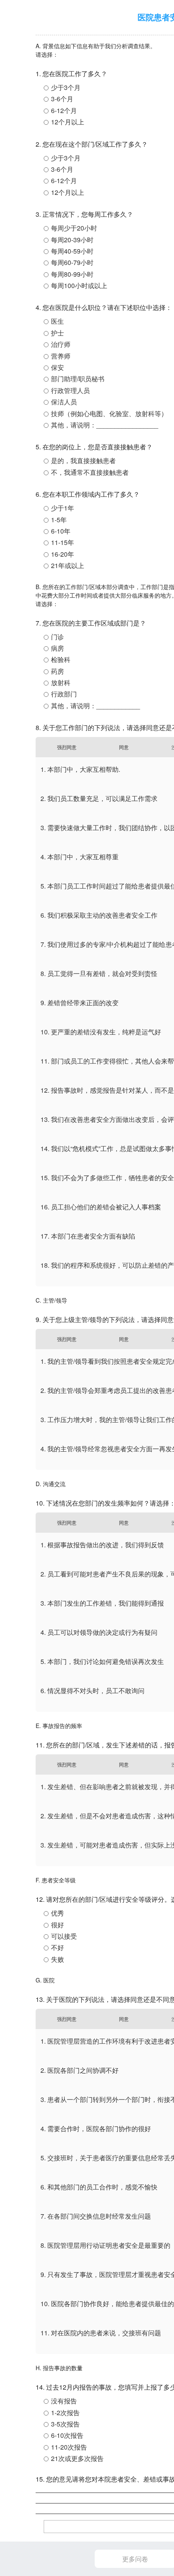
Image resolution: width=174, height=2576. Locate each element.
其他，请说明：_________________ (105, 425)
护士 (57, 333)
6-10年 (61, 531)
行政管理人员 (70, 390)
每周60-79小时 (72, 262)
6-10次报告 (67, 2435)
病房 (57, 648)
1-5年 (59, 520)
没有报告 (64, 2401)
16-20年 (63, 554)
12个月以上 (68, 122)
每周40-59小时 (72, 251)
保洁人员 (64, 402)
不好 (57, 1947)
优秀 (57, 1913)
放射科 (61, 682)
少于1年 (63, 508)
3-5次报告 (65, 2424)
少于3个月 (66, 87)
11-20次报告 (69, 2447)
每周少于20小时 (74, 228)
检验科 (61, 659)
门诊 (57, 637)
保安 (57, 367)
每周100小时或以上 (79, 285)
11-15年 (63, 542)
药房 (57, 671)
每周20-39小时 (72, 240)
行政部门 (64, 694)
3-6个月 (62, 99)
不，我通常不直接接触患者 (90, 472)
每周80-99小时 (72, 274)
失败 (57, 1959)
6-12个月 (64, 110)
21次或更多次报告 (77, 2458)
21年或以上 (68, 565)
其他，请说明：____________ (95, 706)
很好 (57, 1925)
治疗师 (61, 344)
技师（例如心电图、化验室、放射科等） (109, 413)
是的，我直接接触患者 (83, 460)
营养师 (61, 356)
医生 (57, 321)
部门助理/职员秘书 (78, 379)
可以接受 (64, 1936)
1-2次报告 (65, 2413)
